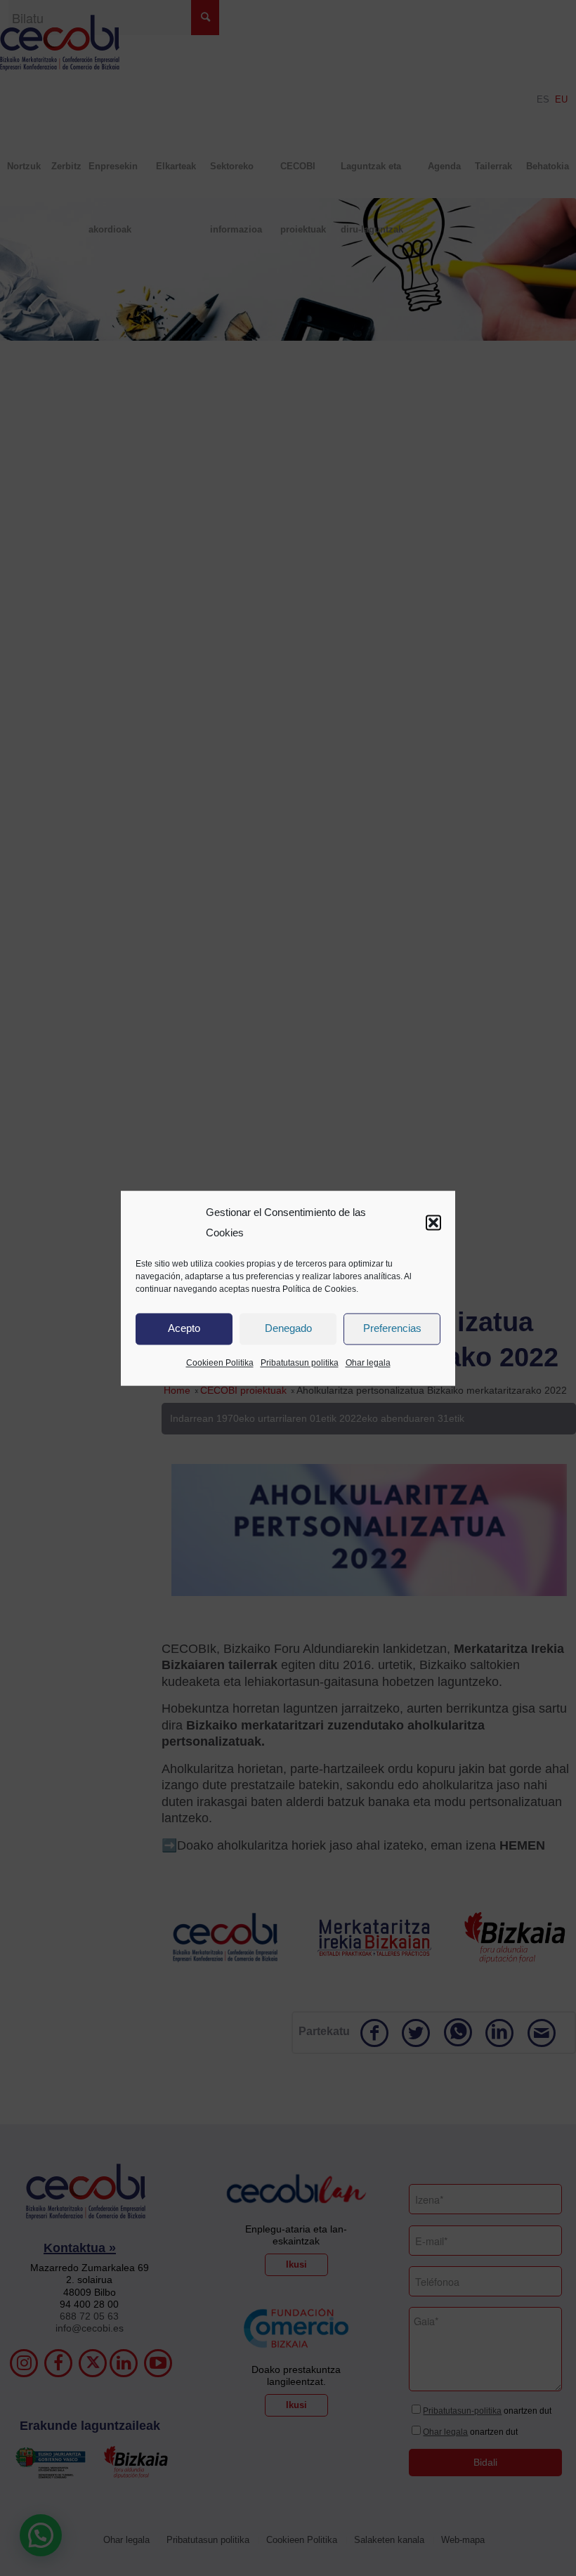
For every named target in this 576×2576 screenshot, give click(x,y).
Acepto (184, 1329)
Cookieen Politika (220, 1363)
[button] (433, 1223)
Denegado (288, 1329)
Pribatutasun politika (300, 1363)
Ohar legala (368, 1363)
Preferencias (392, 1329)
